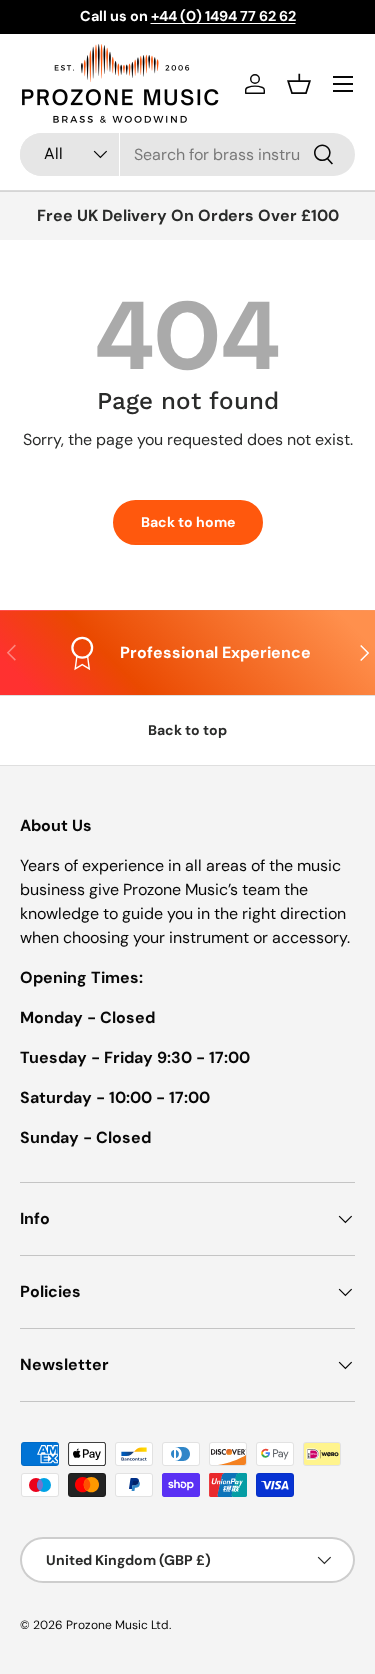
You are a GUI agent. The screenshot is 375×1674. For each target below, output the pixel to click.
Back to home (188, 522)
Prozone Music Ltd (117, 1625)
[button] (299, 84)
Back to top (187, 730)
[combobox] (187, 154)
